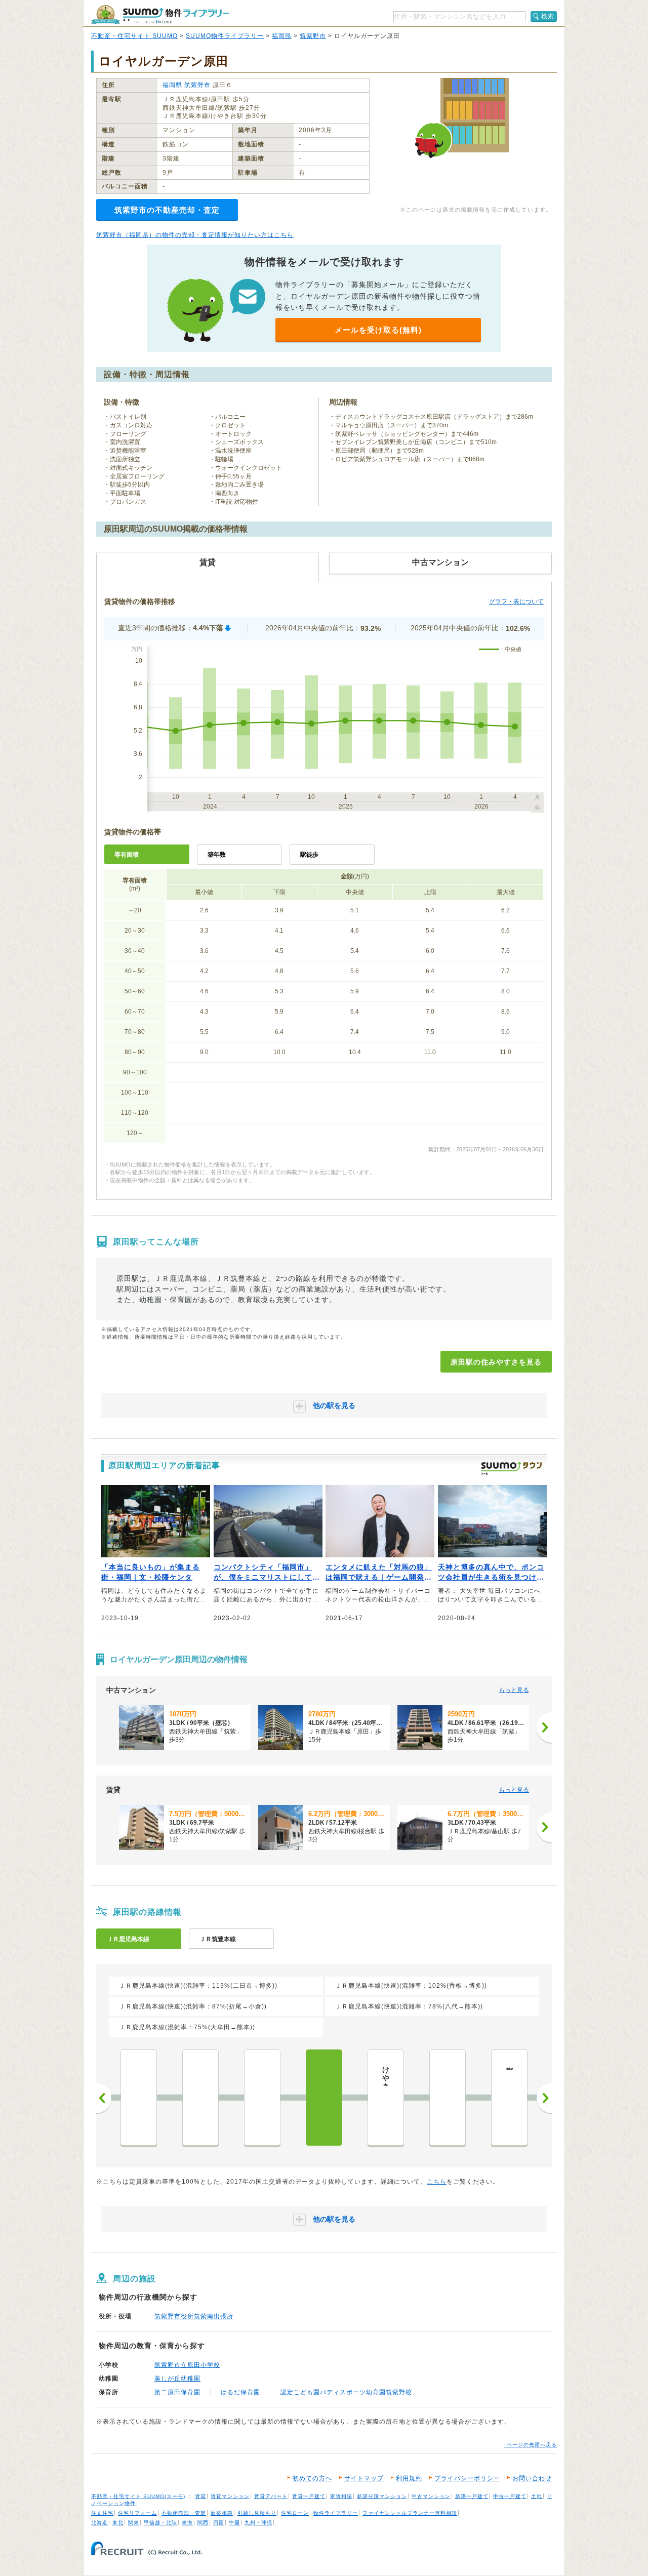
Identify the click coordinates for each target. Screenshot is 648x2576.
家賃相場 (341, 2496)
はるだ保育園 (240, 2392)
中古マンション (431, 2496)
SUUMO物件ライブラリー (225, 36)
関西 (203, 2523)
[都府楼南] (139, 2098)
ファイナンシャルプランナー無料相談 (410, 2513)
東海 (187, 2523)
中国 (234, 2523)
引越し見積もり (257, 2513)
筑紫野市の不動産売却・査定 (167, 210)
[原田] (324, 2098)
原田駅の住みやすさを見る (496, 1362)
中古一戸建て (510, 2496)
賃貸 (200, 2496)
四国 (219, 2523)
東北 (118, 2523)
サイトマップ (364, 2478)
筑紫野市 (313, 36)
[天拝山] (262, 2098)
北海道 (99, 2523)
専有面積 (127, 855)
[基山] (448, 2098)
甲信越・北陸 (160, 2523)
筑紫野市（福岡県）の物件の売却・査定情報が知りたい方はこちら (195, 235)
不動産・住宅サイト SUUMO (134, 36)
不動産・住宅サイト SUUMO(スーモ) (138, 2496)
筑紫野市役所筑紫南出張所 (194, 2316)
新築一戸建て (472, 2496)
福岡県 (282, 36)
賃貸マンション (230, 2496)
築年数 (217, 855)
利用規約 (409, 2478)
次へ (544, 2098)
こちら (437, 2182)
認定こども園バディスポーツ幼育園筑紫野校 (346, 2392)
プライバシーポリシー (467, 2478)
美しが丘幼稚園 (177, 2379)
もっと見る (514, 1690)
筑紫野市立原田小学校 (187, 2365)
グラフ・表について (516, 601)
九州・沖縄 (258, 2523)
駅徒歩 (309, 855)
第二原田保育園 (177, 2392)
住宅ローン (295, 2513)
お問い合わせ (532, 2478)
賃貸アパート (271, 2496)
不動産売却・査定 (184, 2513)
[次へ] (544, 1727)
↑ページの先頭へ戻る (530, 2445)
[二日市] (200, 2098)
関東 (134, 2523)
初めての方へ (312, 2478)
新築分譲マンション (382, 2496)
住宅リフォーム (137, 2513)
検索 (548, 16)
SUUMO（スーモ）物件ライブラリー (160, 14)
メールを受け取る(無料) (378, 330)
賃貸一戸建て (309, 2496)
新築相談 (222, 2513)
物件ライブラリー (336, 2513)
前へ (104, 2098)
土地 (537, 2496)
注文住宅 (102, 2513)
